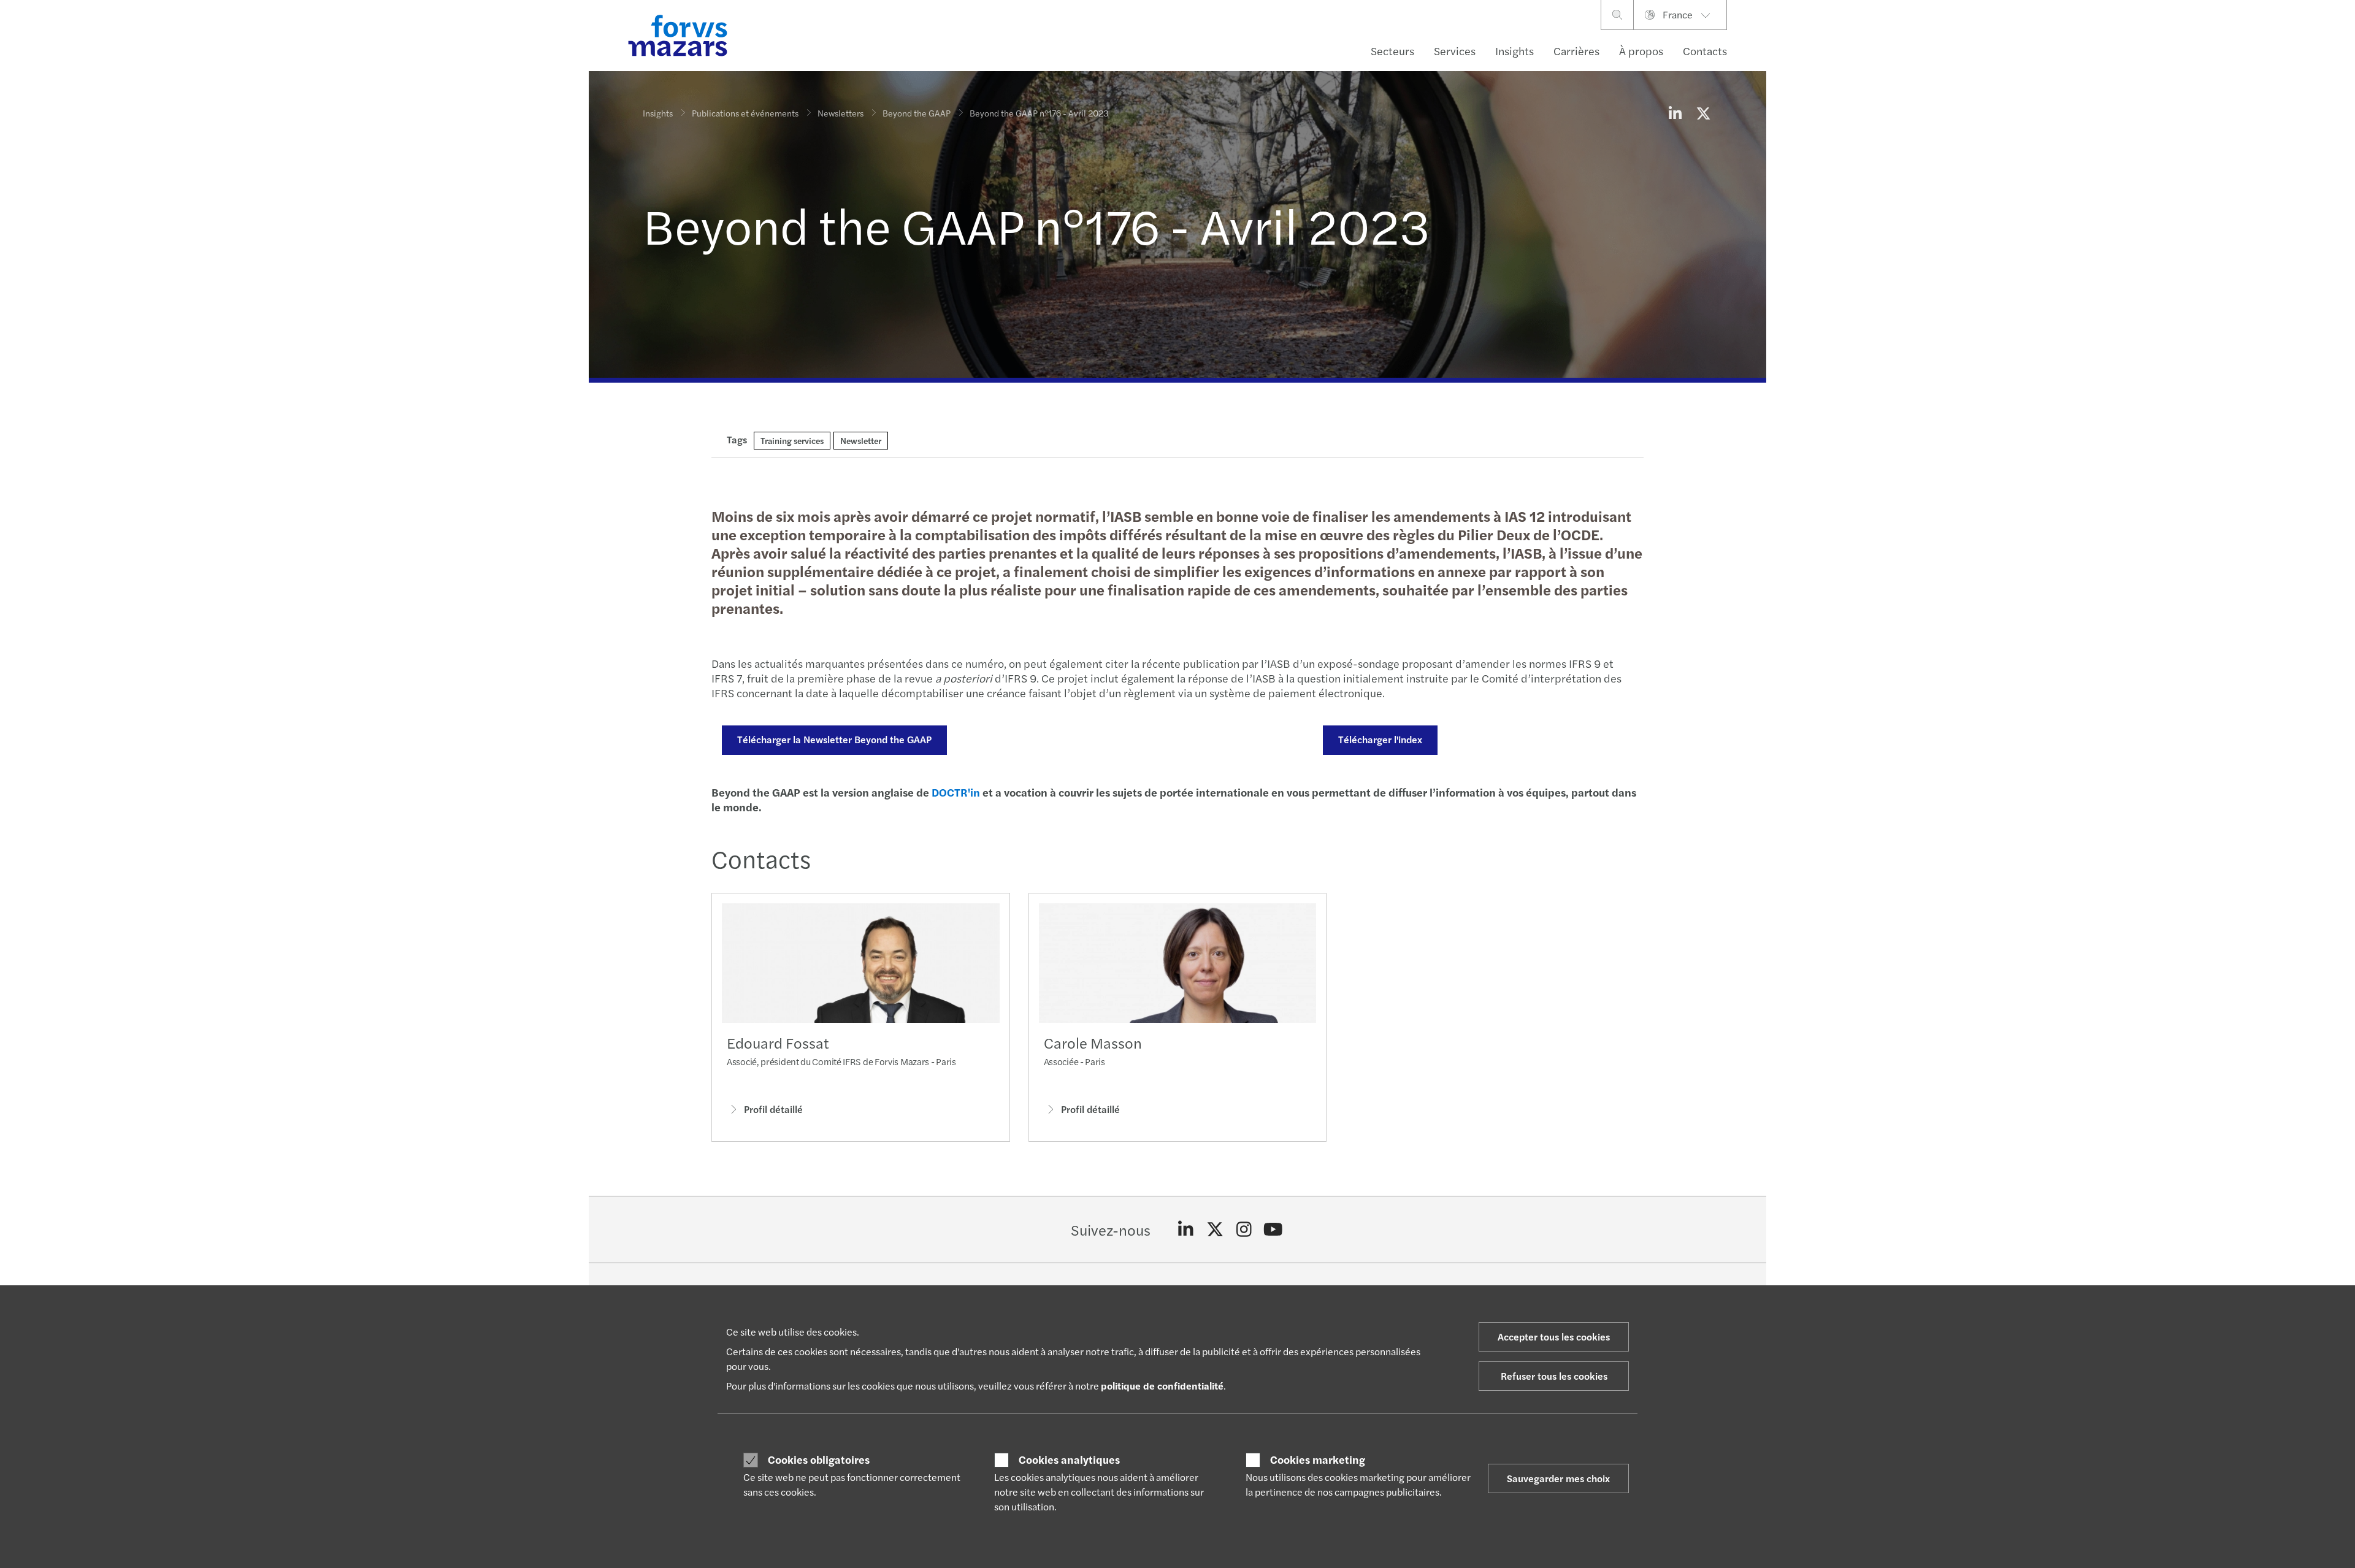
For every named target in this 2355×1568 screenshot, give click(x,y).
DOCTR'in (956, 792)
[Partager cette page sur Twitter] (1703, 113)
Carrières (1576, 51)
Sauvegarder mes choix (1558, 1478)
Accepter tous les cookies (1554, 1337)
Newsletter (861, 440)
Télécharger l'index (1380, 739)
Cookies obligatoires (819, 1459)
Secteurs (1392, 51)
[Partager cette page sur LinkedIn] (1675, 113)
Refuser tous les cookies (1554, 1376)
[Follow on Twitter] (1215, 1230)
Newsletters (841, 113)
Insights (1514, 51)
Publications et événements (745, 113)
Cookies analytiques (1069, 1459)
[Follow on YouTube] (1273, 1230)
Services (1455, 51)
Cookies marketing (1318, 1459)
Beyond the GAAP (917, 113)
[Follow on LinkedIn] (1186, 1230)
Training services (792, 440)
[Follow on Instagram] (1244, 1230)
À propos (1641, 51)
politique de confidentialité (1162, 1386)
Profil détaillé (773, 1109)
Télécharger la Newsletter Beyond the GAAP (834, 739)
